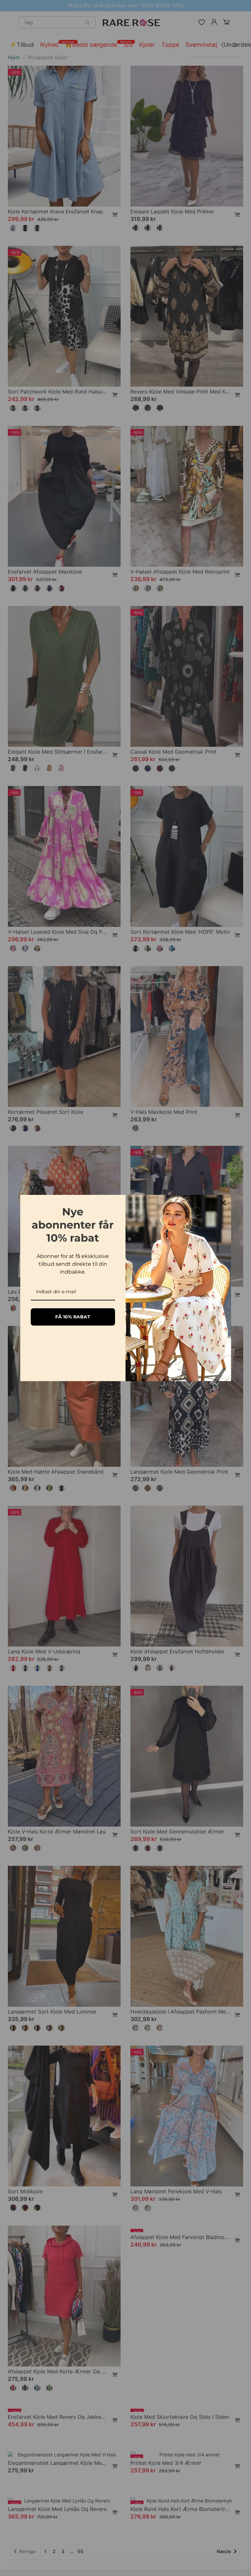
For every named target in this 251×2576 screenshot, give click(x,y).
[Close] (223, 1203)
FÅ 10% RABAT (73, 1317)
